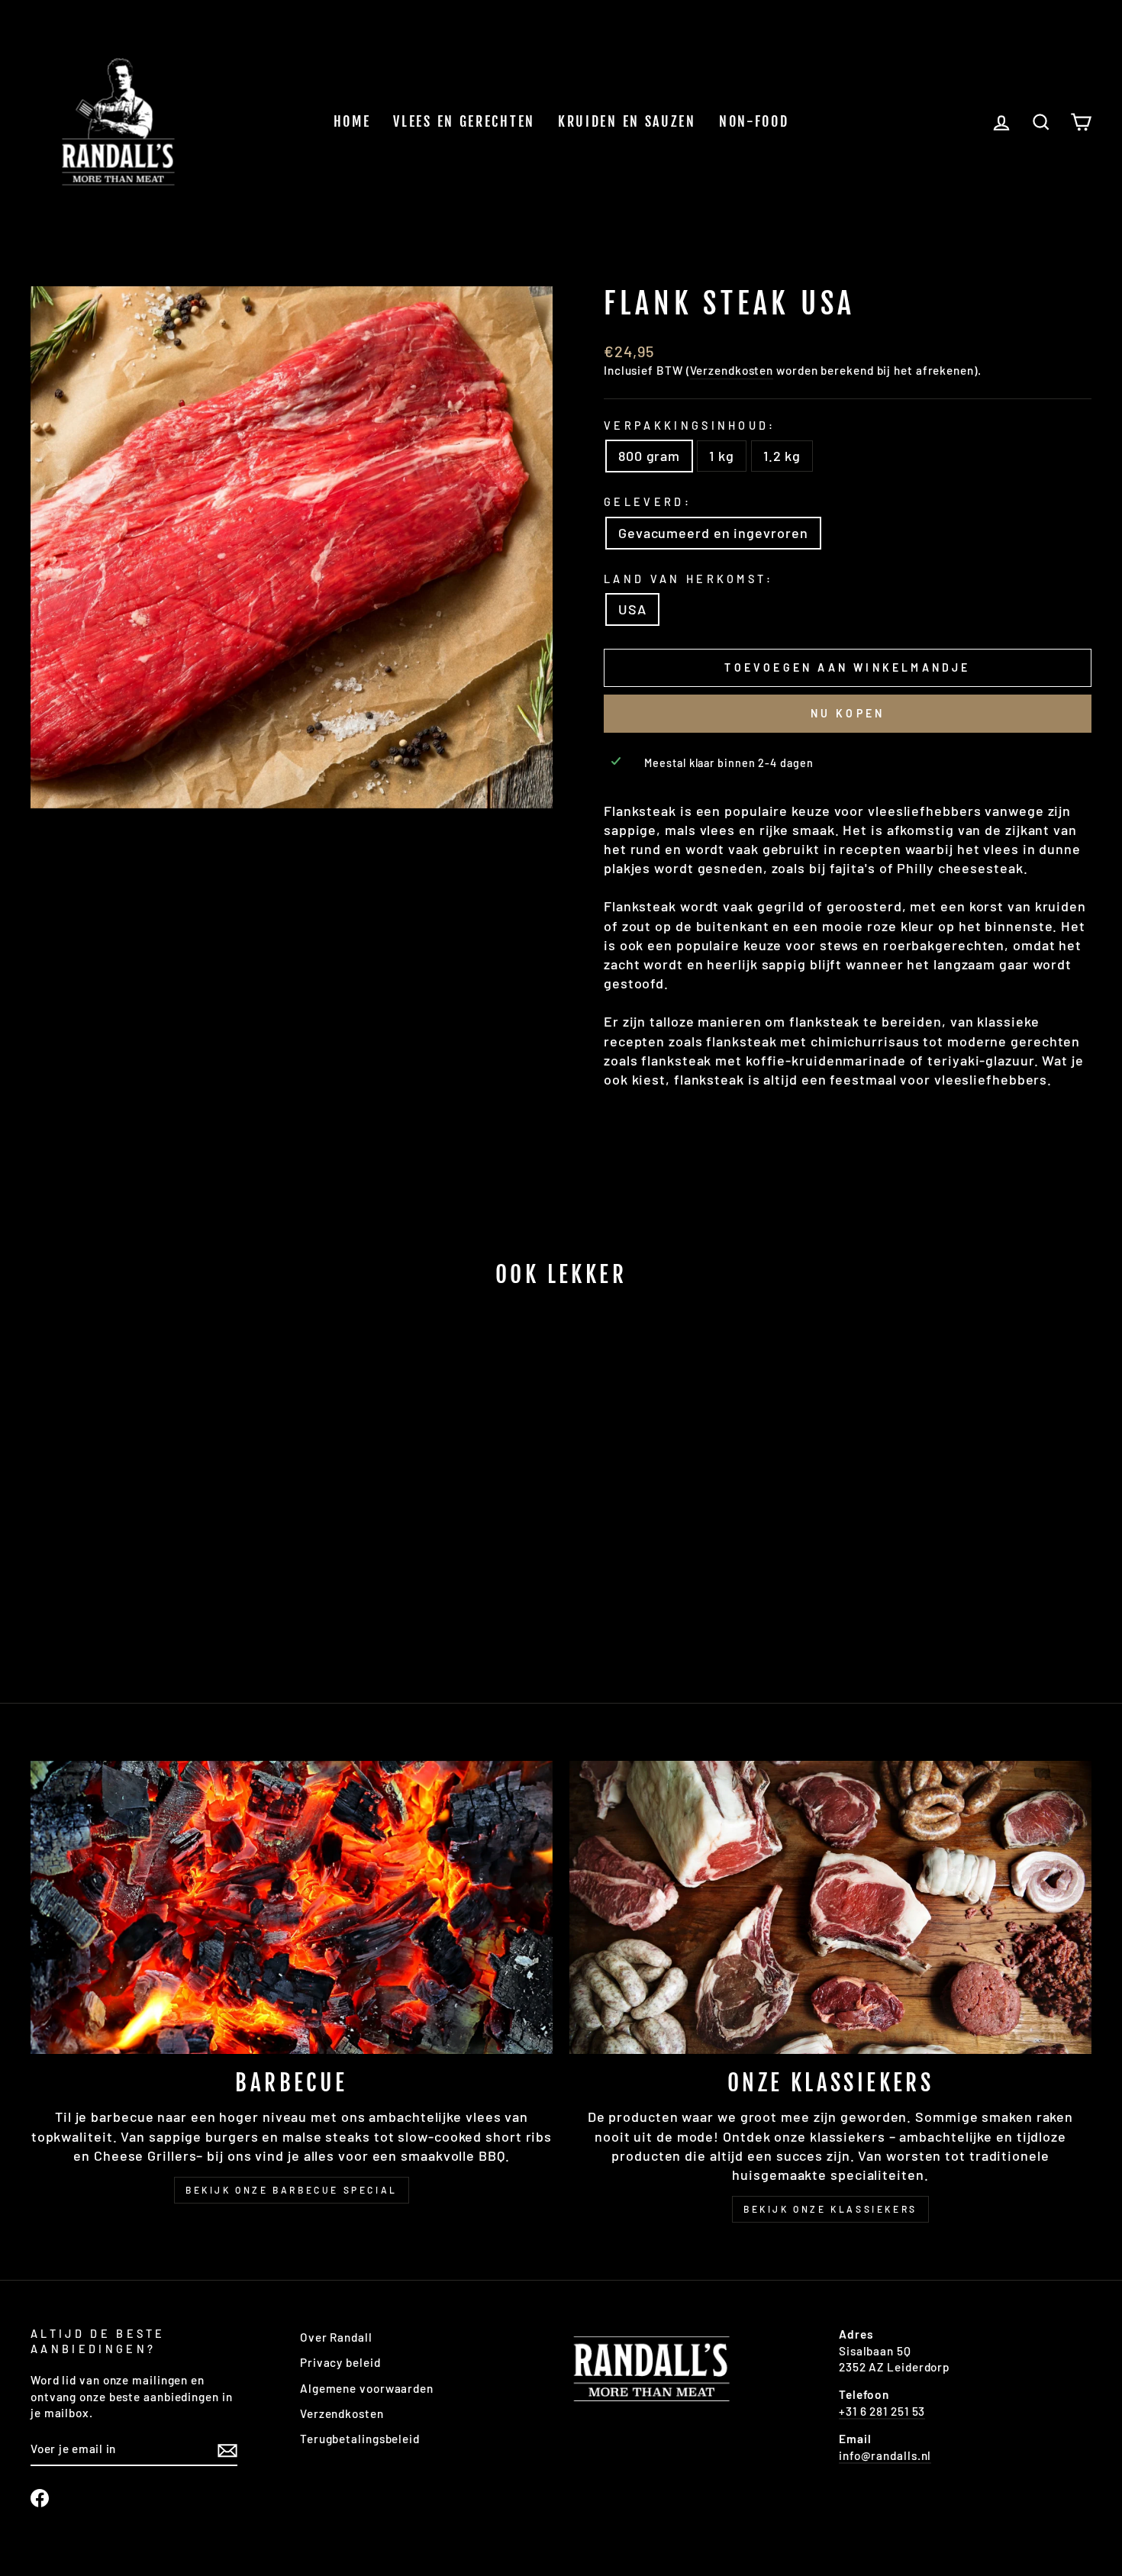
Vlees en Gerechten (464, 121)
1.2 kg (782, 456)
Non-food (754, 121)
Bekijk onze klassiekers (830, 2209)
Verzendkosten (732, 370)
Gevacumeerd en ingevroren (713, 533)
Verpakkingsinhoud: (690, 426)
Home (352, 121)
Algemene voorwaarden (367, 2388)
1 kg (722, 456)
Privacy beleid (340, 2362)
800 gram (649, 456)
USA (632, 609)
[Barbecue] (292, 1908)
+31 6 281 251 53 (882, 2411)
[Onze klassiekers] (830, 1908)
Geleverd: (648, 502)
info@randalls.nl (885, 2455)
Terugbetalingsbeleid (360, 2439)
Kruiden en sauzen (627, 121)
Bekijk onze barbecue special (292, 2190)
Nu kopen (848, 713)
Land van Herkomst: (689, 579)
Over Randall (336, 2337)
